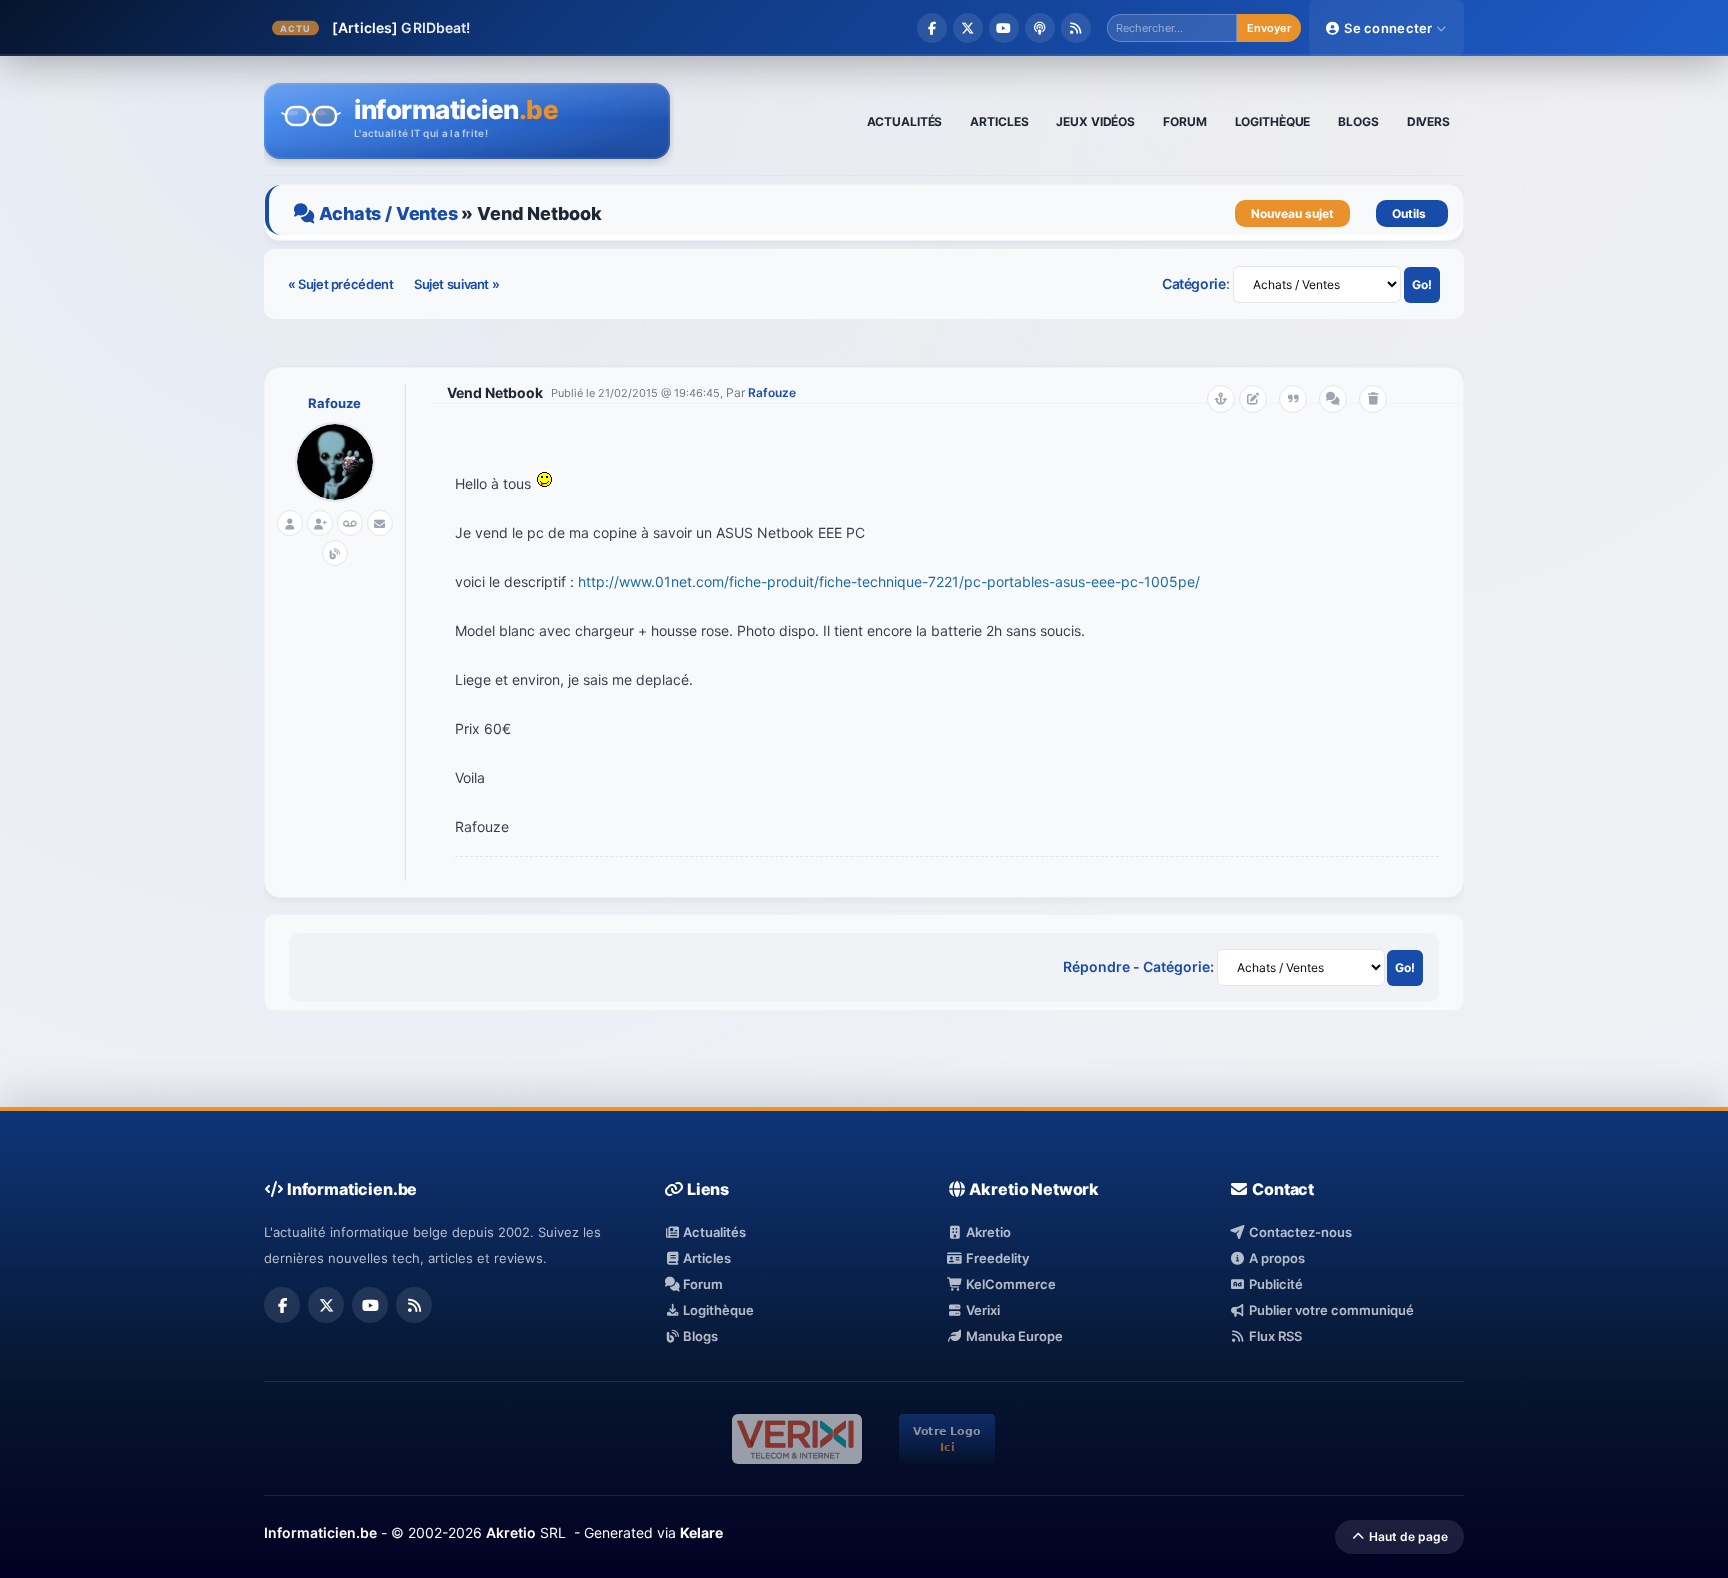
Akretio (987, 1232)
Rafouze (334, 403)
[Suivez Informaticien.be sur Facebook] (932, 28)
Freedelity (996, 1258)
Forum (701, 1284)
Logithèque (717, 1310)
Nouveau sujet (1292, 213)
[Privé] (350, 523)
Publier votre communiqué (1329, 1310)
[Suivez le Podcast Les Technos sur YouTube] (1004, 28)
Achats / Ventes (388, 213)
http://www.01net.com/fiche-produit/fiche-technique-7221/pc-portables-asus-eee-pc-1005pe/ (889, 581)
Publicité (1274, 1284)
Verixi (981, 1310)
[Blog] (335, 553)
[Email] (380, 523)
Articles (705, 1258)
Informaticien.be (320, 1532)
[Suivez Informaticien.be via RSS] (1076, 28)
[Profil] (290, 523)
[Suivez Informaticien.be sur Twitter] (968, 28)
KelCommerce (1009, 1284)
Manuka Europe (1013, 1336)
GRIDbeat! (435, 27)
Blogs (699, 1336)
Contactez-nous (1298, 1232)
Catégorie (1194, 283)
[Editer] (1253, 399)
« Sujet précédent (342, 284)
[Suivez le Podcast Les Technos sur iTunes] (1040, 28)
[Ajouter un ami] (320, 523)
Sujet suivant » (456, 284)
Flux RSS (1273, 1336)
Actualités (713, 1232)
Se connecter (1388, 28)
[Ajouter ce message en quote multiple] (1333, 399)
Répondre (1096, 966)
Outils (1412, 213)
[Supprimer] (1373, 399)
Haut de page (1407, 1536)
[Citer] (1293, 399)
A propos (1275, 1258)
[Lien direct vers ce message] (1221, 399)
